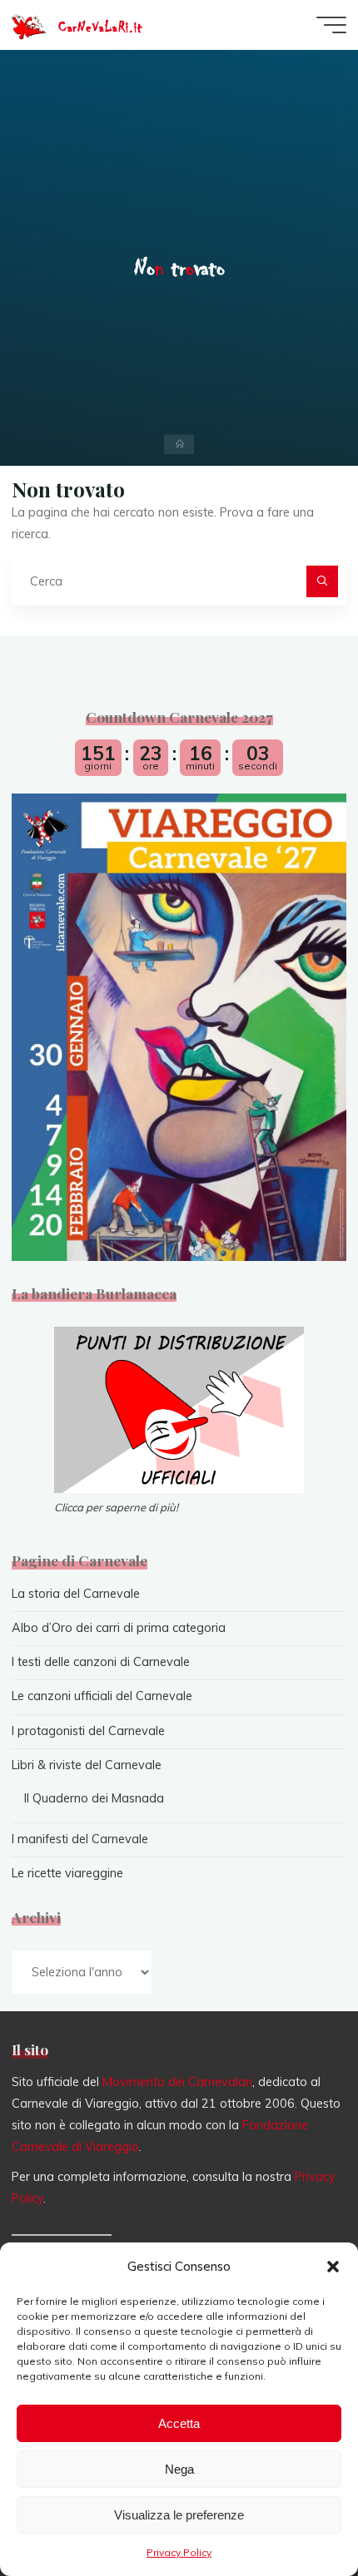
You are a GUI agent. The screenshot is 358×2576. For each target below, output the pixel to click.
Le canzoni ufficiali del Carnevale (102, 1696)
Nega (179, 2469)
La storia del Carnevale (76, 1594)
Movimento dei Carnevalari (177, 2082)
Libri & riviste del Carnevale (87, 1765)
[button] (333, 2267)
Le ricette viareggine (67, 1873)
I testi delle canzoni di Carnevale (101, 1662)
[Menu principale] (331, 25)
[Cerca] (322, 581)
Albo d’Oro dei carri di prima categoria (119, 1628)
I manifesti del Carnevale (80, 1839)
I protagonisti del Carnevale (88, 1731)
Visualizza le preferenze (179, 2515)
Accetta (179, 2423)
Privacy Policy (179, 2552)
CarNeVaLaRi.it (100, 27)
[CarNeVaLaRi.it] (29, 25)
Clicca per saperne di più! (116, 1507)
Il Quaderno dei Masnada (94, 1798)
